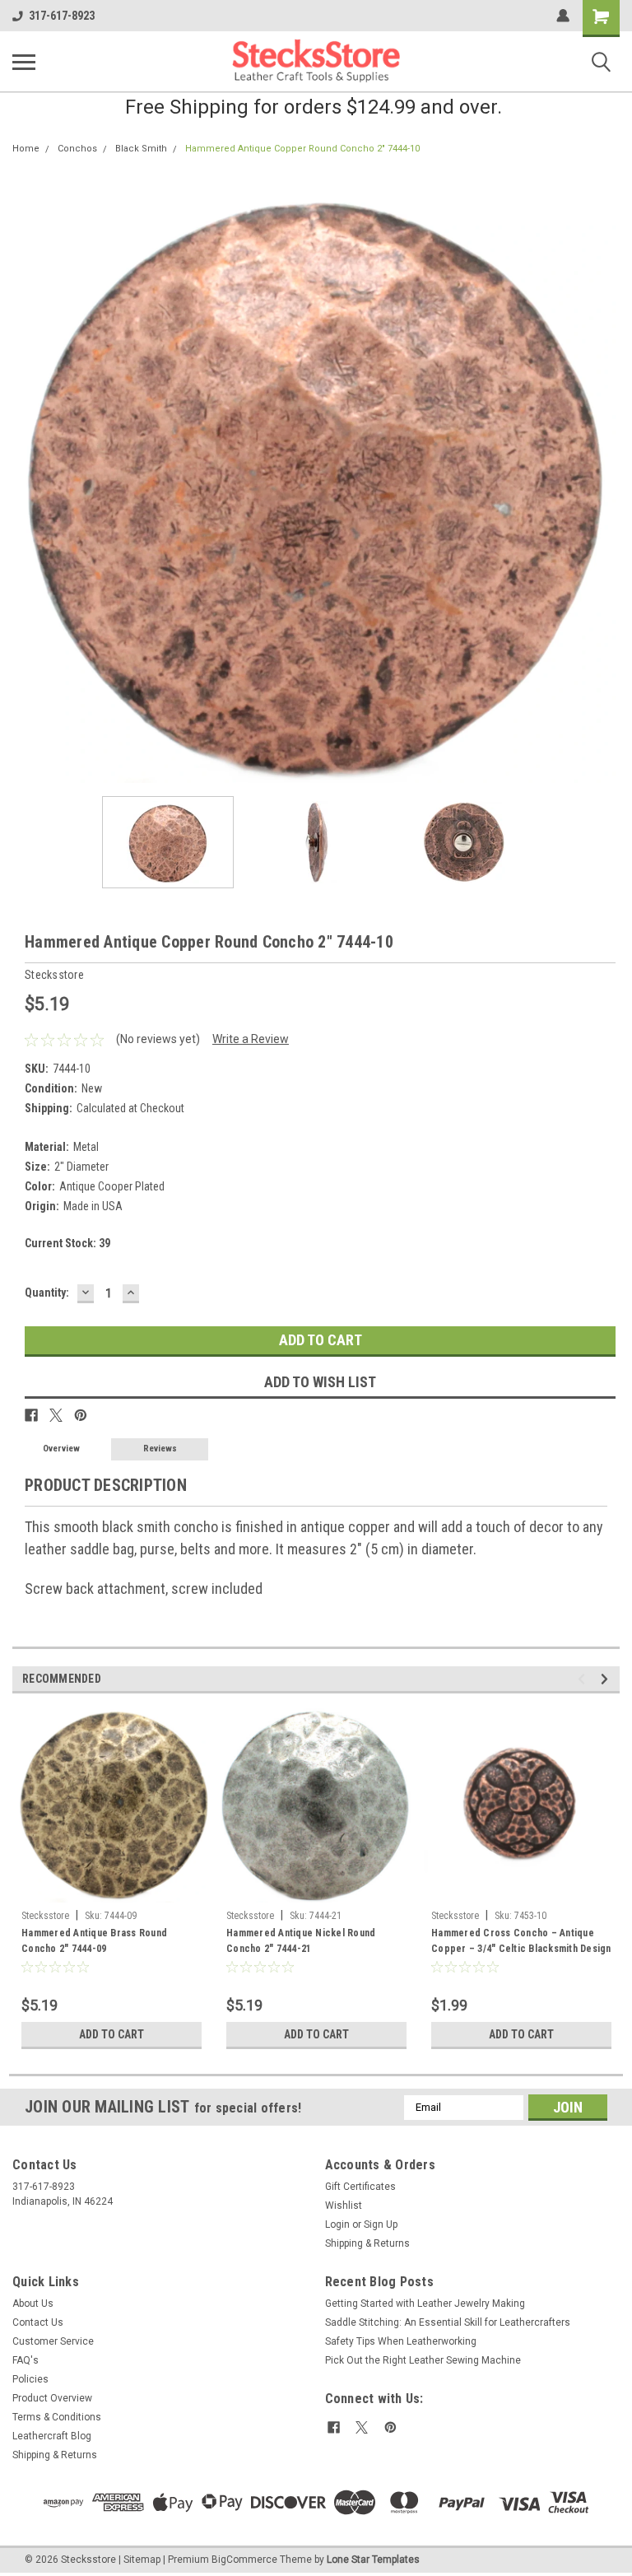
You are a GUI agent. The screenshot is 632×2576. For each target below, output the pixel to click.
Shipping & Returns (367, 2243)
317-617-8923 (62, 16)
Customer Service (53, 2341)
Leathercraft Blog (52, 2436)
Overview (61, 1449)
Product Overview (52, 2398)
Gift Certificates (360, 2187)
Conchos (77, 149)
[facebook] (334, 2427)
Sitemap (142, 2560)
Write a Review (251, 1039)
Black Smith (141, 149)
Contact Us (38, 2322)
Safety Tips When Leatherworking (401, 2341)
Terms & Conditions (57, 2417)
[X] (56, 1415)
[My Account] (563, 16)
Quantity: (47, 1293)
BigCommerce (244, 2560)
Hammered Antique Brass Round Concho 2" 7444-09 (94, 1941)
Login (337, 2224)
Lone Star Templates (373, 2560)
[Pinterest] (81, 1415)
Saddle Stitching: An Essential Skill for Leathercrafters (448, 2322)
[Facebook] (31, 1415)
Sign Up (381, 2224)
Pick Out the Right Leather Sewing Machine (423, 2360)
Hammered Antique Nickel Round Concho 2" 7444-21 (301, 1941)
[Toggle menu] (24, 62)
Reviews (160, 1449)
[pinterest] (390, 2427)
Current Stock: (67, 1243)
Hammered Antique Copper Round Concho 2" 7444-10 (302, 149)
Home (26, 149)
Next (607, 480)
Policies (30, 2379)
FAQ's (26, 2360)
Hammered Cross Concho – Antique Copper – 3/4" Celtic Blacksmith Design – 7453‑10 (521, 1943)
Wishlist (344, 2206)
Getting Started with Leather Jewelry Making (425, 2303)
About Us (33, 2303)
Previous (25, 480)
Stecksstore (45, 1916)
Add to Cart (112, 2034)
